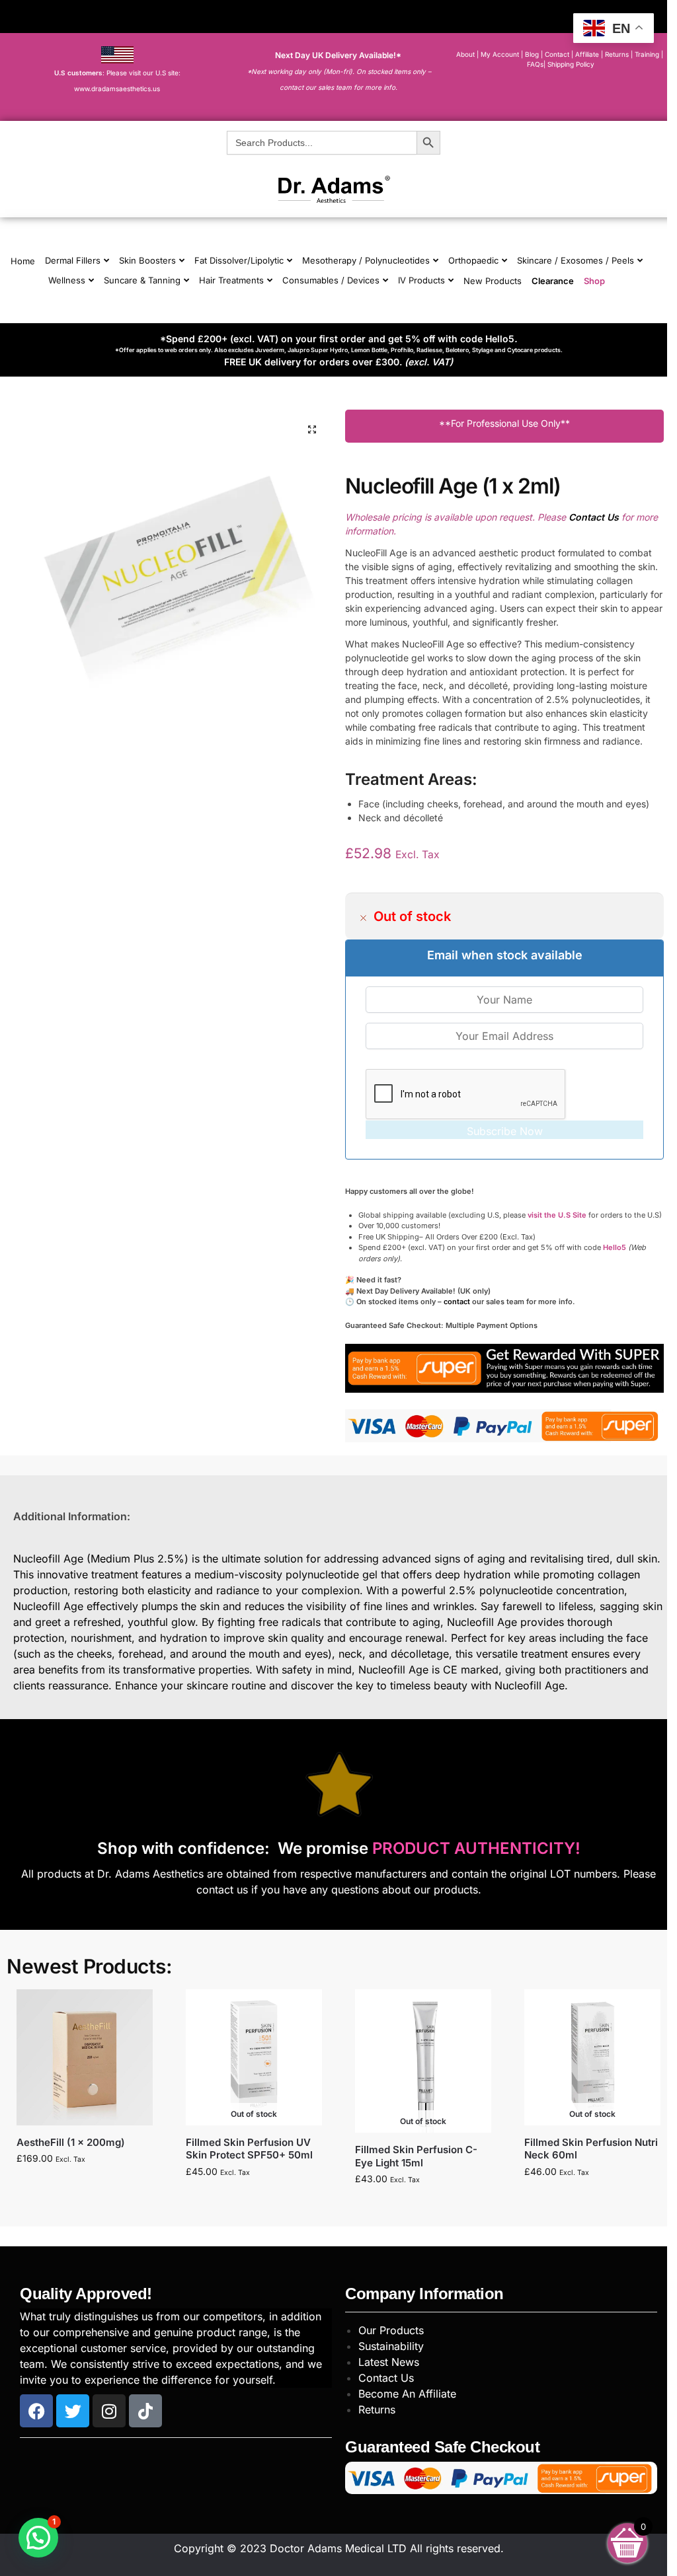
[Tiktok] (145, 2411)
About (465, 54)
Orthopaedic (473, 260)
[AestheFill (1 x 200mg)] (85, 2057)
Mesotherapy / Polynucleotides (366, 260)
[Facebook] (36, 2411)
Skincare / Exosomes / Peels (576, 260)
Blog (532, 54)
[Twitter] (73, 2411)
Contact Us (386, 2378)
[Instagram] (109, 2411)
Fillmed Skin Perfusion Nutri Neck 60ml (591, 2149)
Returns (377, 2410)
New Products (493, 281)
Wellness (67, 280)
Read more (254, 2199)
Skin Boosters (147, 260)
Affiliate (588, 54)
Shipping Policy (571, 64)
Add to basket (85, 2186)
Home (23, 261)
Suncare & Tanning (142, 280)
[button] (312, 429)
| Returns (616, 54)
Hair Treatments (231, 280)
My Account (500, 54)
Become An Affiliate (407, 2394)
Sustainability (391, 2346)
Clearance (553, 281)
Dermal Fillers (73, 260)
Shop (594, 281)
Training (648, 54)
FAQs (535, 64)
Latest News (389, 2362)
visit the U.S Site (557, 1215)
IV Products (421, 280)
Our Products (391, 2330)
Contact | (559, 54)
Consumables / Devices (331, 280)
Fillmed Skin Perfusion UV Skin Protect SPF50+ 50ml (249, 2149)
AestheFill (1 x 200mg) (71, 2142)
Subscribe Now (505, 1131)
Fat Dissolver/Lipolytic (239, 260)
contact (457, 1302)
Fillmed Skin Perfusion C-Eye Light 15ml (416, 2156)
